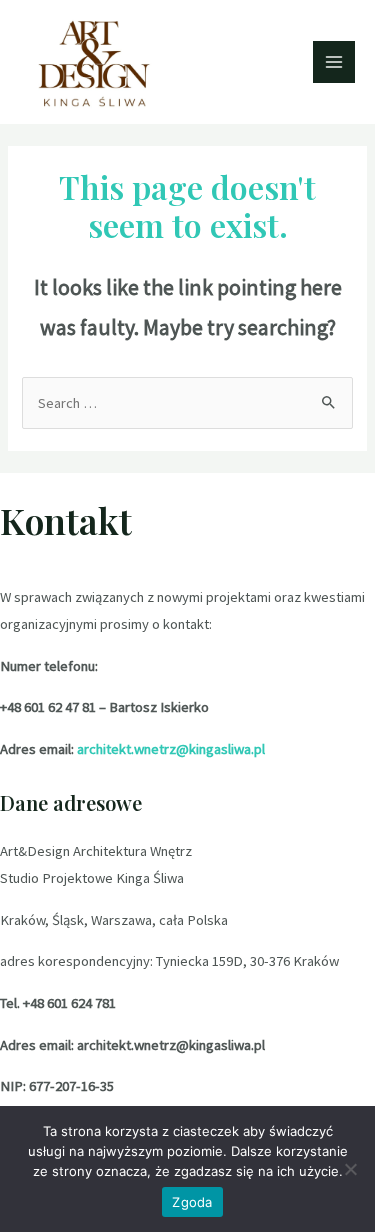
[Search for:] (187, 403)
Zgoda (192, 1202)
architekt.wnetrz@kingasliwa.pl (171, 749)
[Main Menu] (334, 62)
